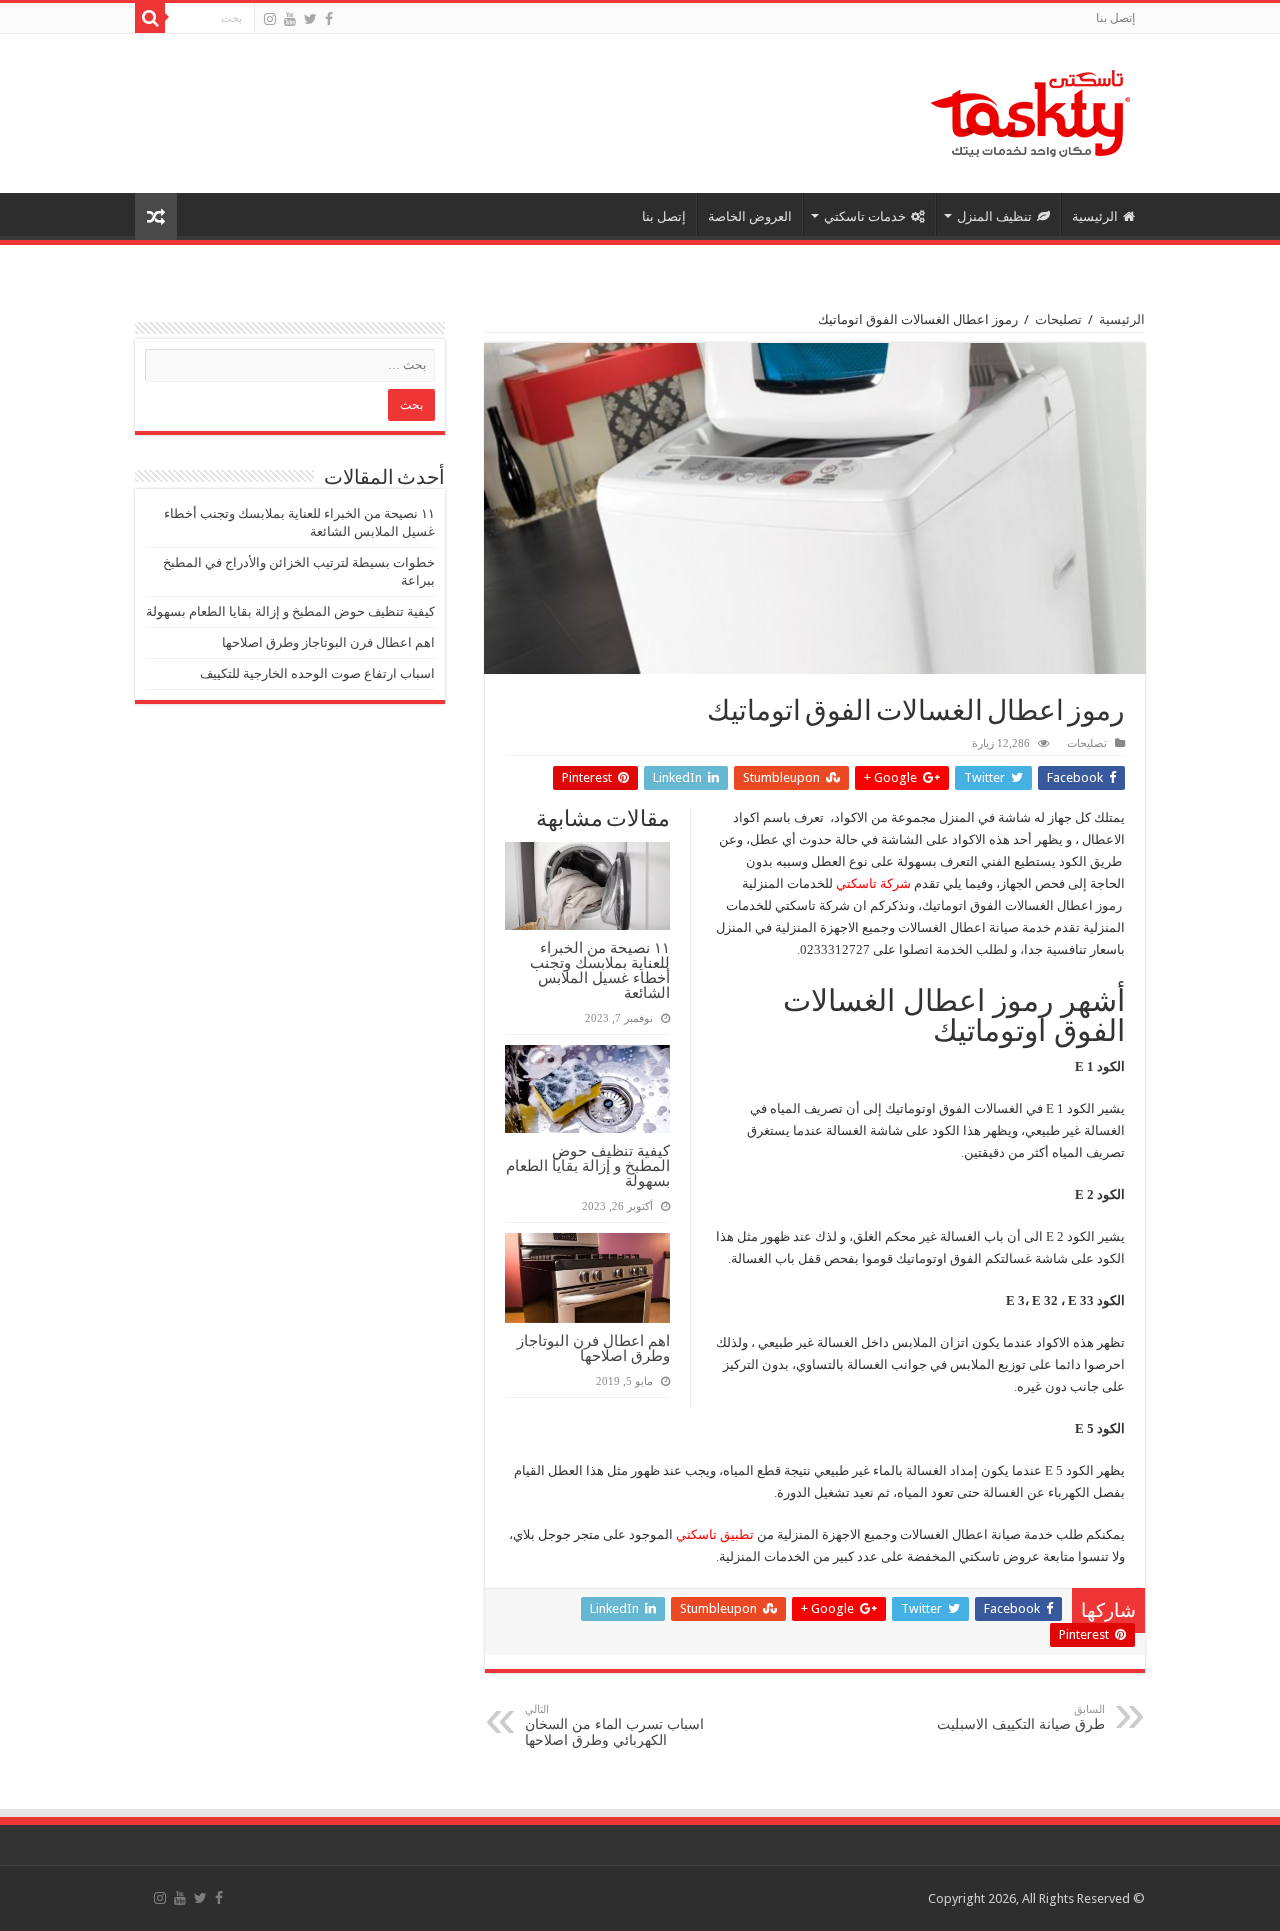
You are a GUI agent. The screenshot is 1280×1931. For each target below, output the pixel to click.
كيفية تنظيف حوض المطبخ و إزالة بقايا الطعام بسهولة (588, 1165)
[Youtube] (290, 19)
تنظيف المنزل (994, 216)
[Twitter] (310, 19)
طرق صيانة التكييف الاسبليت (1021, 1717)
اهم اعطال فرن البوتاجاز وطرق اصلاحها (593, 1348)
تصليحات (1058, 319)
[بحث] (150, 18)
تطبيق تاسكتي (715, 1534)
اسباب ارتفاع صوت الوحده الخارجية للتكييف (317, 673)
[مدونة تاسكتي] (1030, 110)
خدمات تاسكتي (865, 216)
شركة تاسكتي (873, 883)
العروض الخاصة (750, 216)
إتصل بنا (1115, 18)
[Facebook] (329, 19)
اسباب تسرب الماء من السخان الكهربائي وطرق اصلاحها (614, 1725)
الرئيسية (1095, 216)
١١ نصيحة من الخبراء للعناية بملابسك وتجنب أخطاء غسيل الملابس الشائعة (600, 970)
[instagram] (270, 19)
